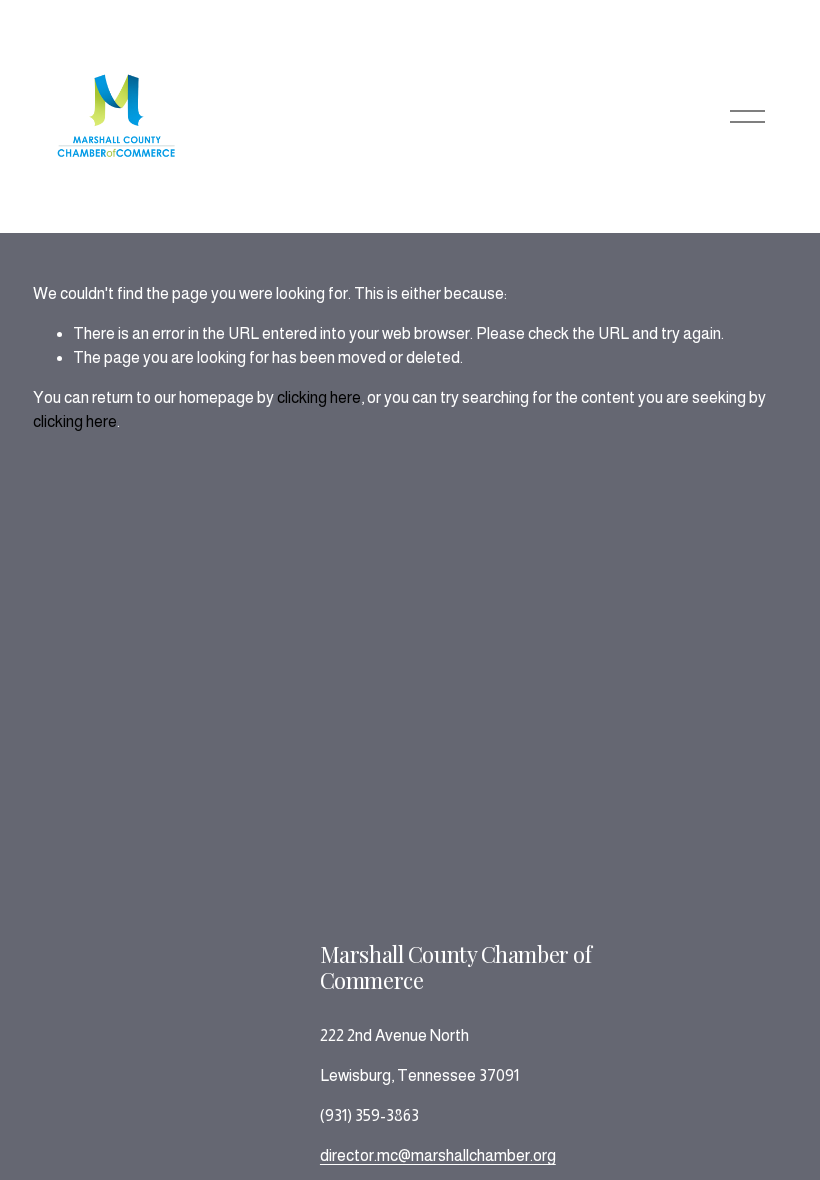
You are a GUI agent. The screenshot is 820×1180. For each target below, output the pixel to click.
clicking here (319, 397)
